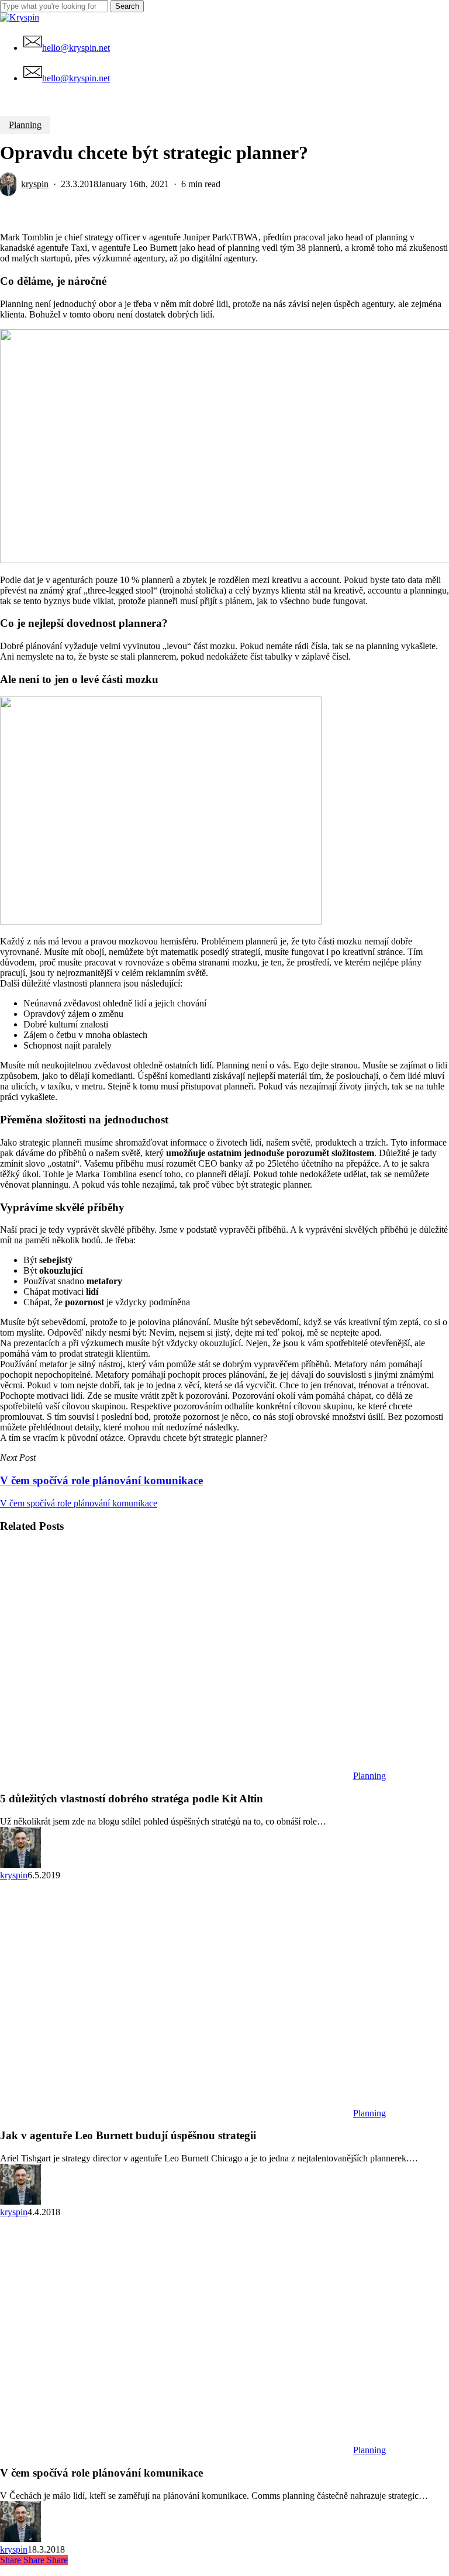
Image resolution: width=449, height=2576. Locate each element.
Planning (25, 125)
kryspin (35, 184)
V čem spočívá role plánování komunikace (79, 1503)
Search (127, 6)
